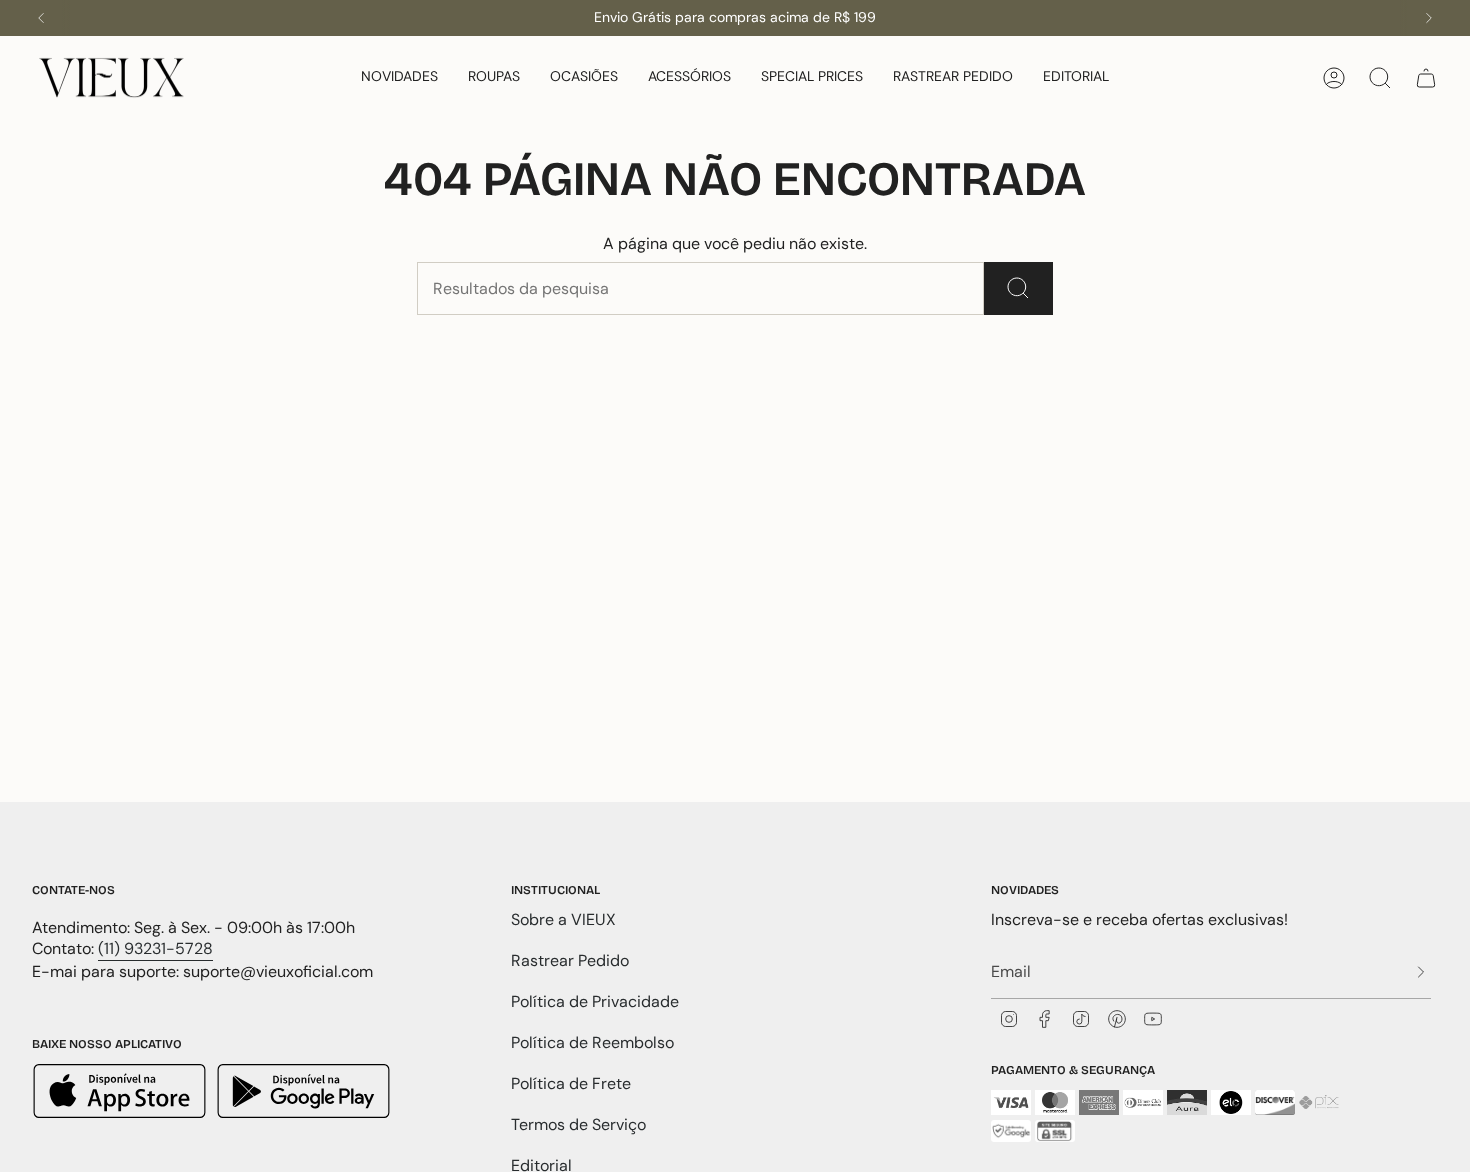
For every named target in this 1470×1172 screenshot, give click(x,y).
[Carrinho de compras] (1426, 78)
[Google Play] (303, 1093)
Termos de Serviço (578, 1124)
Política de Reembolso (592, 1042)
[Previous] (41, 18)
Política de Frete (571, 1083)
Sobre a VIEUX (563, 919)
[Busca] (1018, 288)
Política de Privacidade (595, 1001)
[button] (399, 77)
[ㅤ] (1415, 971)
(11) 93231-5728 (155, 948)
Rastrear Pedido (570, 960)
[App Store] (122, 1093)
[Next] (1429, 18)
